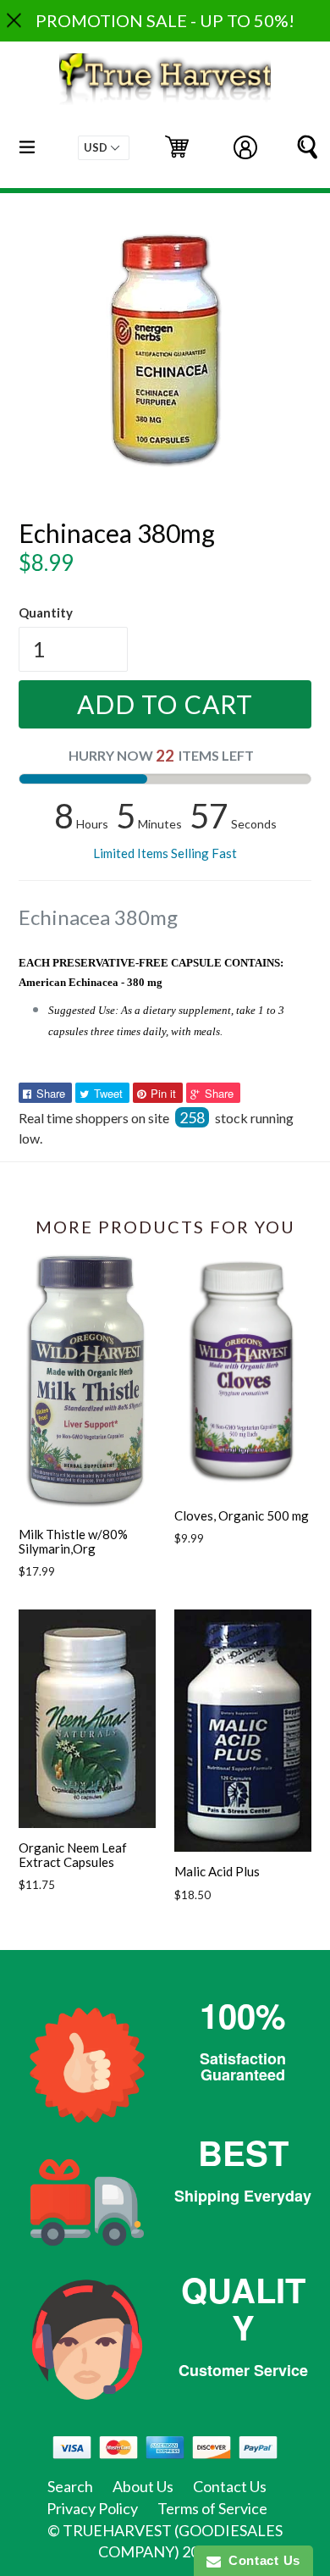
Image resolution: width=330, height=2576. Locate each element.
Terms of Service (212, 2508)
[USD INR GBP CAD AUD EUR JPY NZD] (104, 148)
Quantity (46, 612)
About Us (143, 2486)
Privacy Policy (92, 2508)
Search (70, 2486)
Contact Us (230, 2486)
